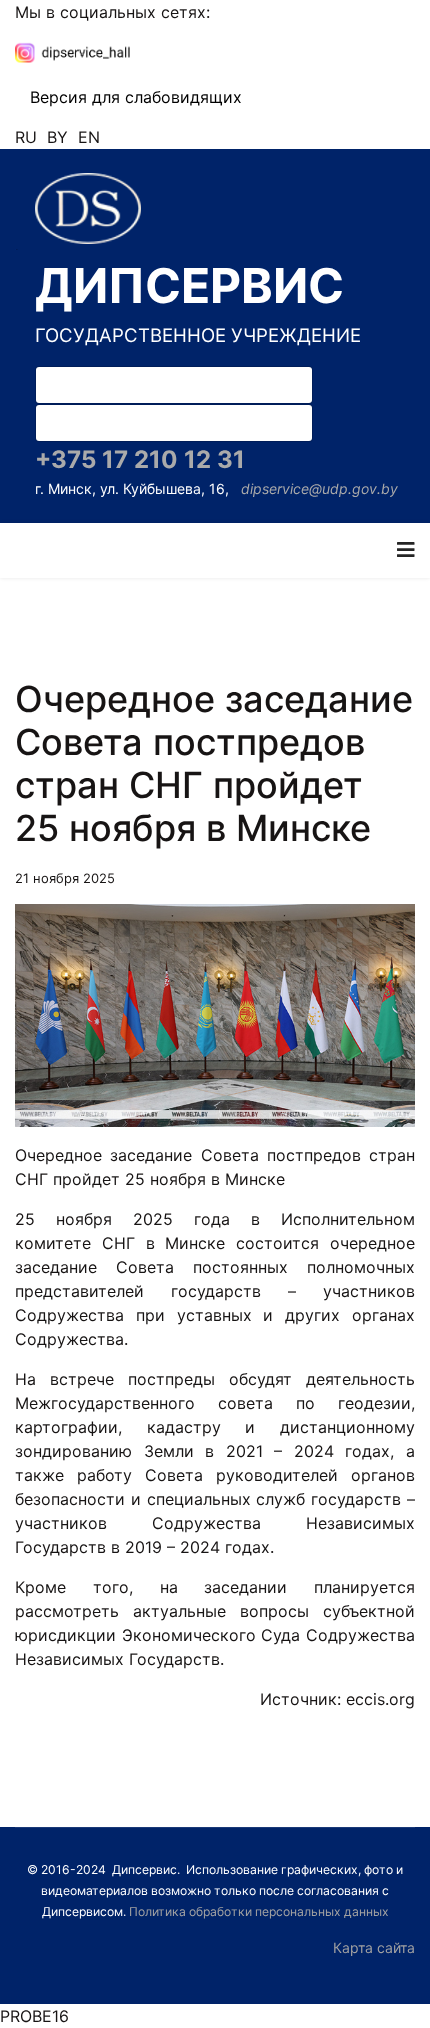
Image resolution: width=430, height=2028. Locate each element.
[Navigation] (406, 550)
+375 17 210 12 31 (140, 459)
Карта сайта (374, 1947)
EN (89, 137)
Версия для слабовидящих (136, 97)
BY (57, 137)
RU (26, 137)
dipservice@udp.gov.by (319, 488)
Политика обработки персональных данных (259, 1911)
